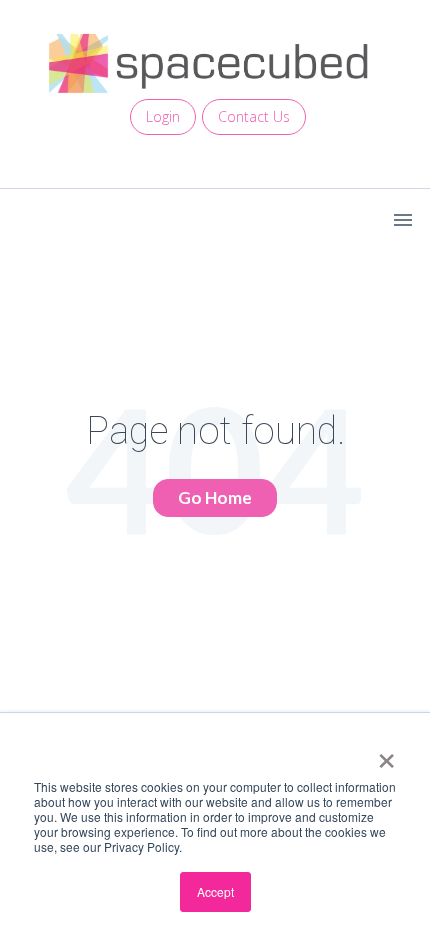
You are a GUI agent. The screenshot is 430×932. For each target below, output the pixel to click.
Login (163, 116)
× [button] (386, 754)
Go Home (215, 497)
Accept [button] (215, 891)
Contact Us (254, 116)
